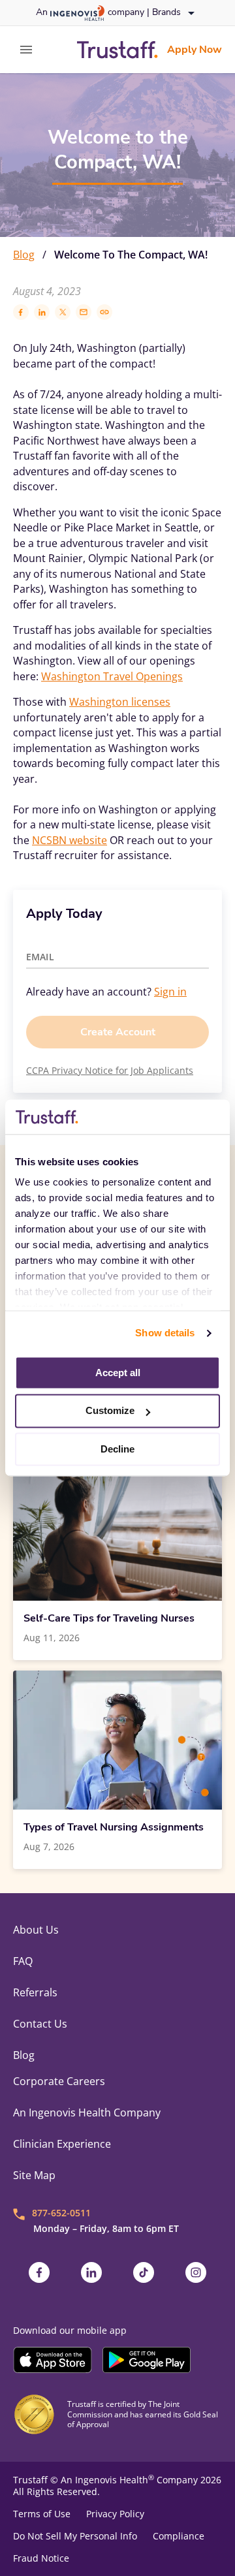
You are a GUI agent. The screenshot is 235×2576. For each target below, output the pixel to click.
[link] (117, 50)
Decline (117, 1449)
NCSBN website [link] (70, 840)
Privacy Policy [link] (115, 2514)
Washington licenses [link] (120, 702)
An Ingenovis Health (107, 2480)
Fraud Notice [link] (41, 2558)
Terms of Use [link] (42, 2514)
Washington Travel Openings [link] (112, 676)
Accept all (118, 1373)
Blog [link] (24, 255)
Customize (110, 1411)
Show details (165, 1333)
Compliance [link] (179, 2536)
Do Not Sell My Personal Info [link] (75, 2536)
